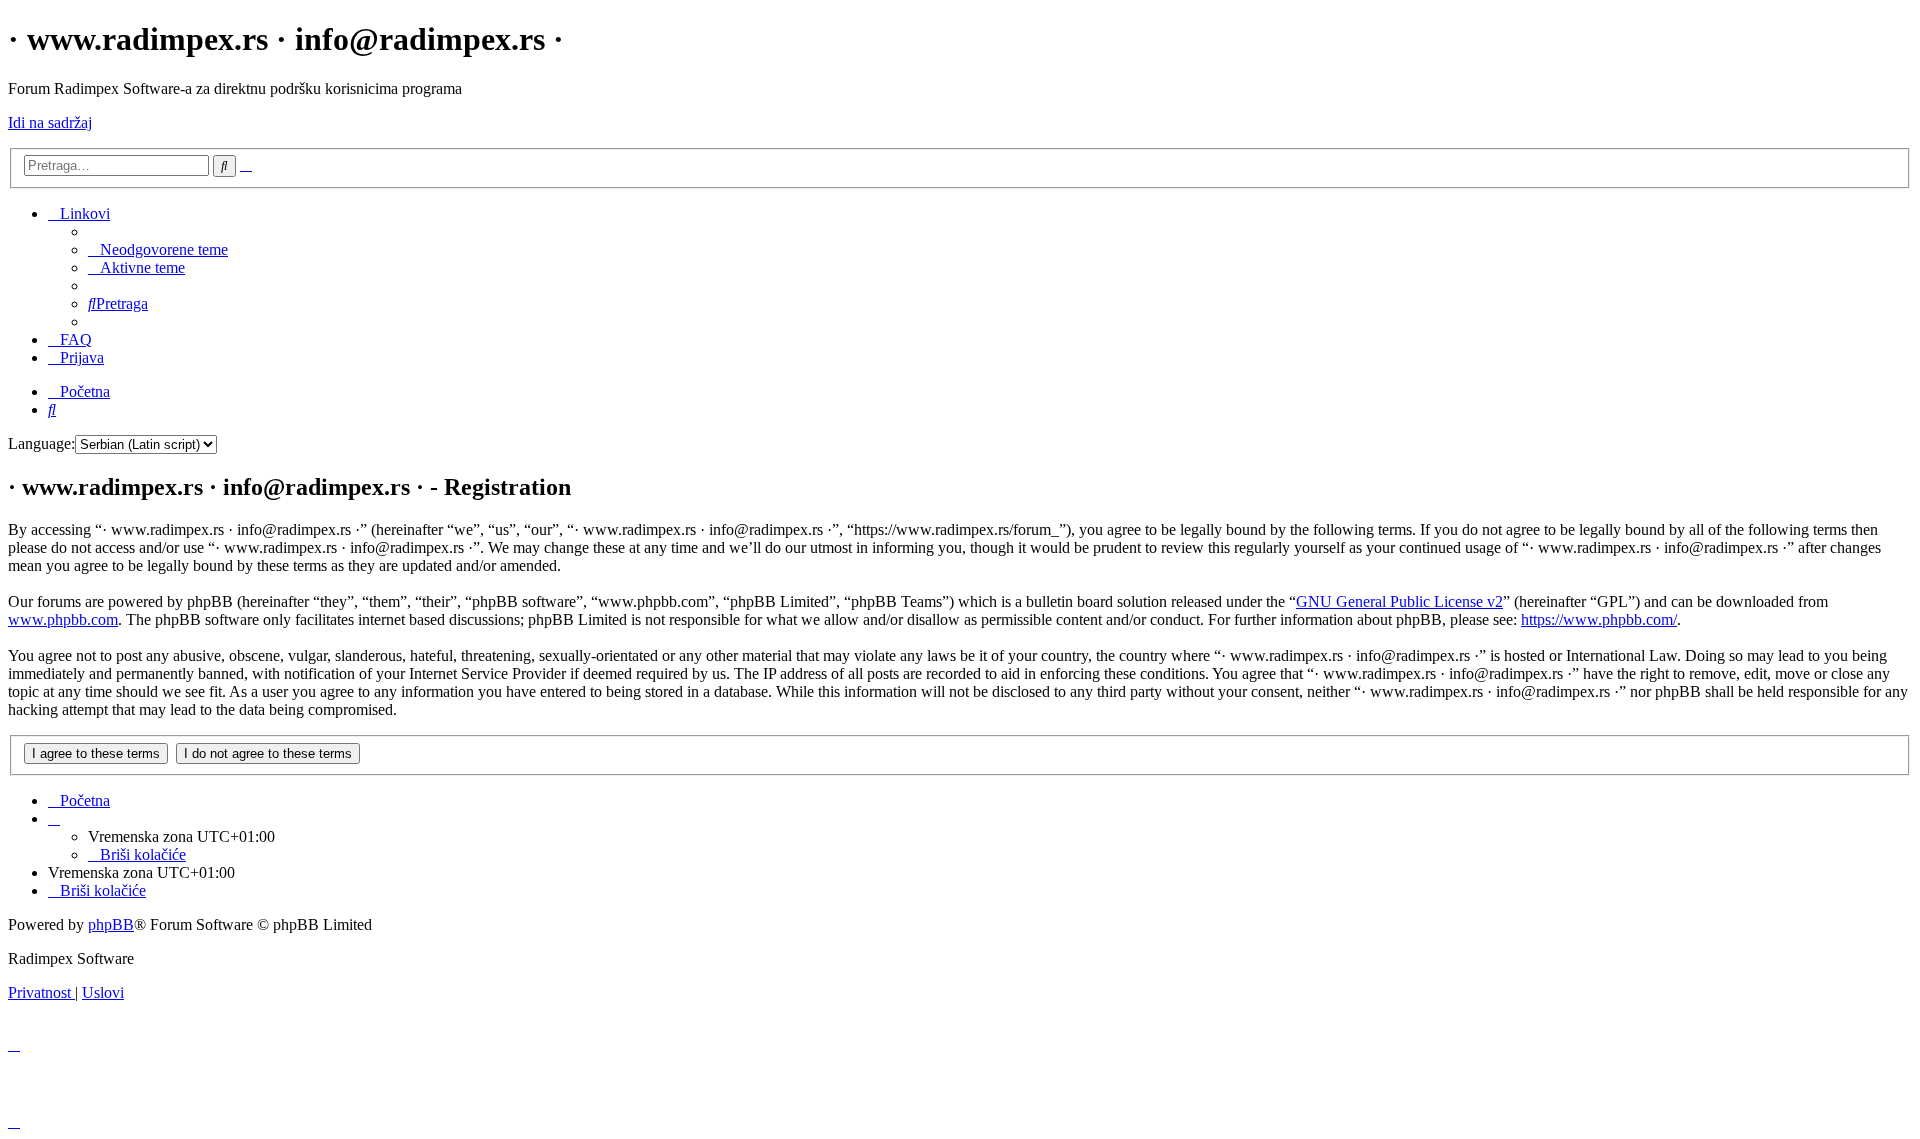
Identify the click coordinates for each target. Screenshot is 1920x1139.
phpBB (111, 924)
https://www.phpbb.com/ (1599, 619)
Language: (41, 443)
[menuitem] (158, 249)
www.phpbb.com (63, 619)
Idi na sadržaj (50, 122)
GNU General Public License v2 (1399, 601)
